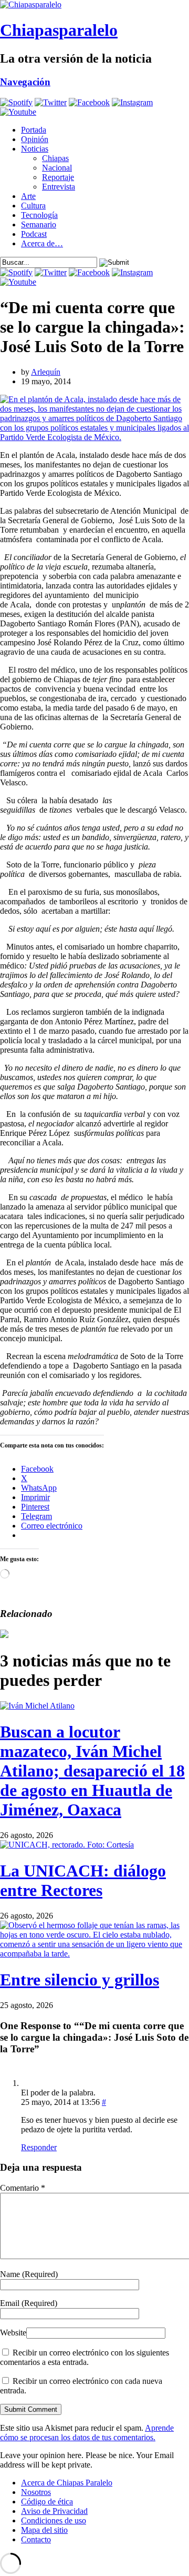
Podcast (34, 234)
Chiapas (55, 158)
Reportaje (58, 177)
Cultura (33, 206)
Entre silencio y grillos (80, 1980)
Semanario (39, 224)
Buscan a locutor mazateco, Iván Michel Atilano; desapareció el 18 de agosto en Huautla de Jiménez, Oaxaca (92, 1771)
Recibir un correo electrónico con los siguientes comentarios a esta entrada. (85, 2357)
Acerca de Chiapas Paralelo (67, 2483)
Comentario (23, 2188)
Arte (28, 196)
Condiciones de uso (54, 2520)
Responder (39, 2147)
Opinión (35, 139)
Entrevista (59, 187)
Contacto (36, 2539)
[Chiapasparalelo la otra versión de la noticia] (94, 5)
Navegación (25, 82)
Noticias (35, 149)
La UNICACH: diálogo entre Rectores (83, 1880)
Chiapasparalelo (59, 30)
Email (29, 2303)
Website (13, 2333)
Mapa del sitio (44, 2530)
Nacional (57, 168)
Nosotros (36, 2492)
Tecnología (39, 215)
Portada (34, 130)
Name (29, 2274)
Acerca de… (42, 243)
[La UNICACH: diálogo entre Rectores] (67, 1845)
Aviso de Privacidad (54, 2511)
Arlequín (46, 372)
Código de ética (47, 2502)
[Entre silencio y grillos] (94, 1954)
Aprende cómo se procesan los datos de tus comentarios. (87, 2433)
